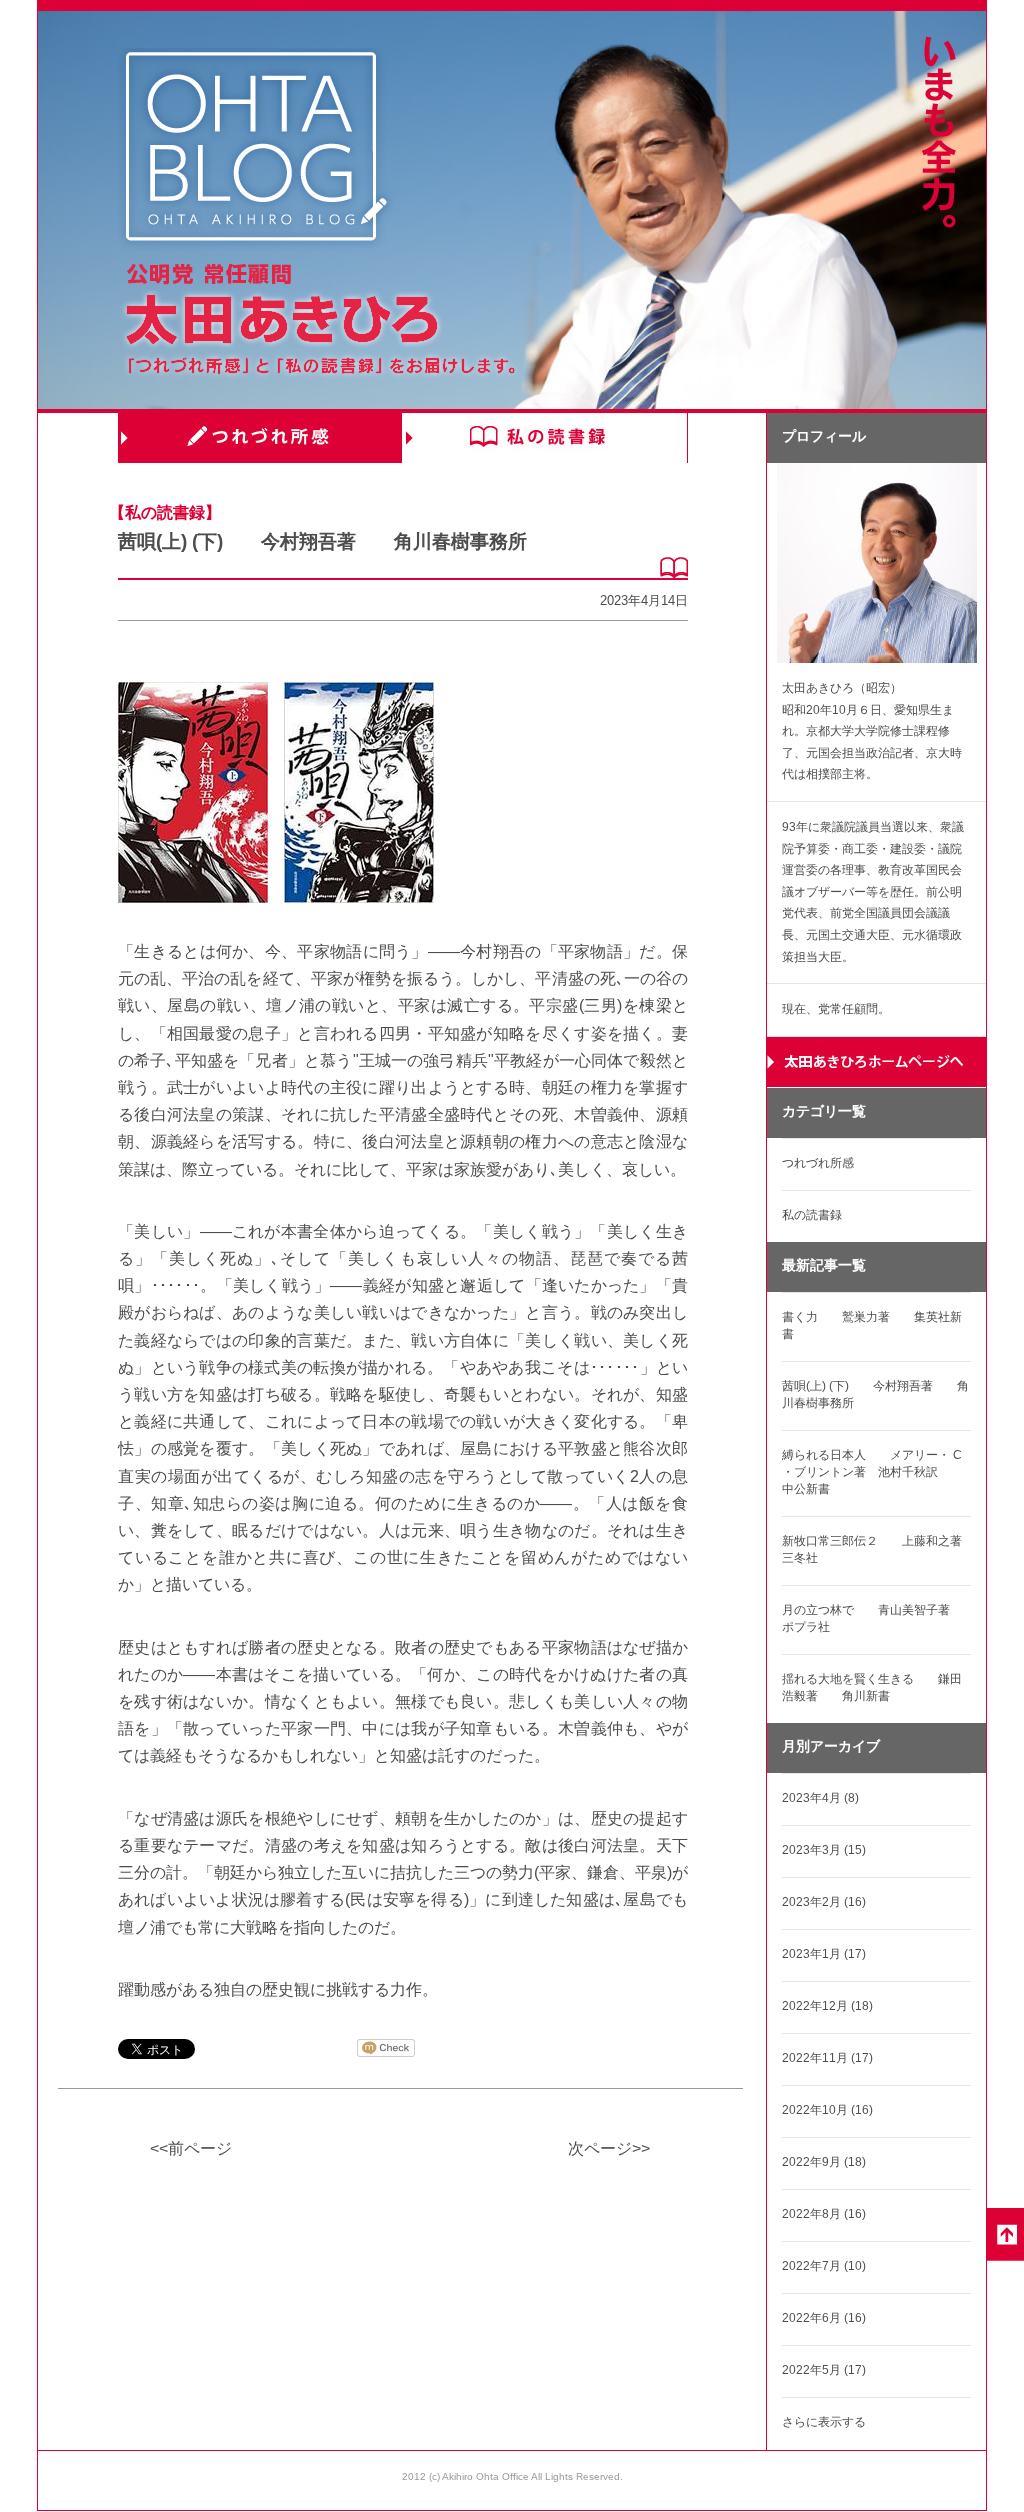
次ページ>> (609, 2148)
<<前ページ (191, 2148)
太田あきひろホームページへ (876, 1062)
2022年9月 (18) (824, 2162)
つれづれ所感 (260, 438)
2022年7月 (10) (824, 2266)
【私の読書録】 (165, 512)
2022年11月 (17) (827, 2058)
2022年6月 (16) (824, 2318)
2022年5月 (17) (824, 2370)
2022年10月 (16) (827, 2110)
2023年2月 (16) (824, 1902)
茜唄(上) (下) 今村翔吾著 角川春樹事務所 (322, 541)
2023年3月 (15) (824, 1850)
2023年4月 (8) (820, 1798)
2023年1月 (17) (824, 1954)
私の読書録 (545, 438)
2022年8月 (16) (824, 2214)
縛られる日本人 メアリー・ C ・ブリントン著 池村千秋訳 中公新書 (872, 1472)
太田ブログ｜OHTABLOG (256, 149)
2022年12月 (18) (827, 2006)
